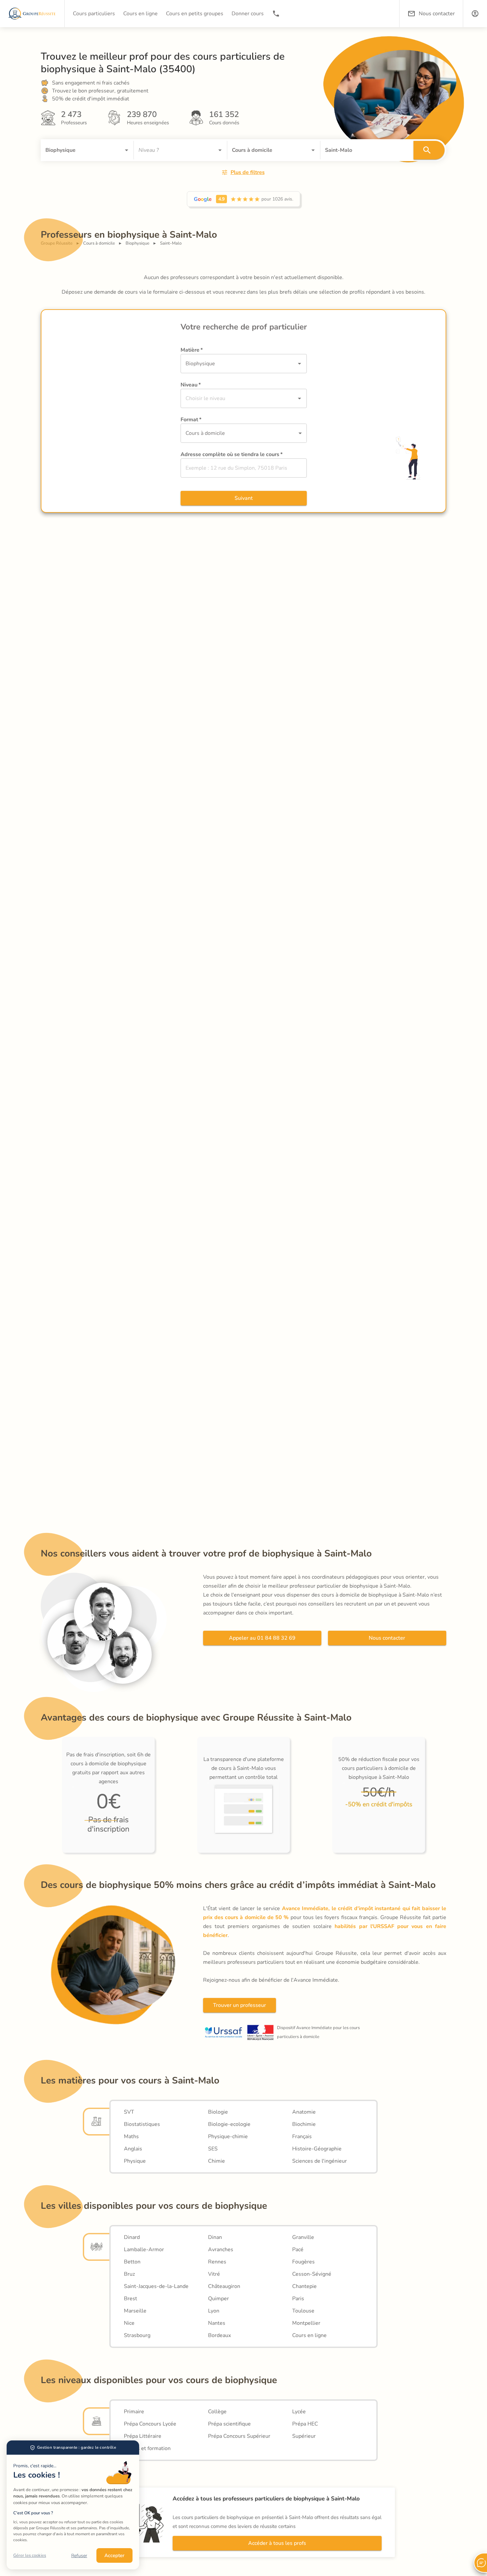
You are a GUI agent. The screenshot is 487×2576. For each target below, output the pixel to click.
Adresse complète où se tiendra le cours (232, 454)
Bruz (129, 2274)
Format (191, 420)
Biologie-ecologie (229, 2124)
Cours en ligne (309, 2335)
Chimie (216, 2161)
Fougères (303, 2262)
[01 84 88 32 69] (276, 14)
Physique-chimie (228, 2137)
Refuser (79, 2556)
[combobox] (78, 150)
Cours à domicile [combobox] (205, 433)
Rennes (217, 2262)
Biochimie (304, 2124)
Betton (132, 2262)
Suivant (244, 498)
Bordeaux (219, 2335)
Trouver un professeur (240, 2005)
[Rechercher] (429, 150)
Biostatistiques (142, 2124)
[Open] (127, 150)
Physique (135, 2161)
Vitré (214, 2274)
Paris (298, 2299)
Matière (192, 350)
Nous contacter (387, 1638)
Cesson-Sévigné (312, 2274)
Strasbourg (137, 2335)
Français (302, 2137)
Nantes (217, 2323)
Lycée (299, 2412)
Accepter (114, 2555)
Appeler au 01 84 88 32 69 (262, 1638)
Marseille (135, 2311)
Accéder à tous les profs (277, 2543)
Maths (131, 2137)
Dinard (132, 2237)
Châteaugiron (224, 2286)
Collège (217, 2412)
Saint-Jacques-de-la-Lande (156, 2286)
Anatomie (304, 2112)
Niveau (191, 385)
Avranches (221, 2250)
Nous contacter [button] (437, 14)
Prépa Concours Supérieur (239, 2436)
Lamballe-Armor (144, 2250)
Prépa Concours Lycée (150, 2424)
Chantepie (304, 2286)
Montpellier (306, 2323)
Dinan (215, 2237)
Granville (303, 2237)
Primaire (134, 2412)
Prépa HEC (305, 2424)
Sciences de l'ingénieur (320, 2161)
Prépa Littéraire (143, 2436)
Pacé (298, 2250)
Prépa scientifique (229, 2424)
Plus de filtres (248, 172)
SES (213, 2149)
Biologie (218, 2112)
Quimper (218, 2299)
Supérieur (304, 2436)
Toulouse (303, 2311)
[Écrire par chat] (480, 2563)
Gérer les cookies (30, 2555)
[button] (475, 14)
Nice (129, 2323)
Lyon (214, 2311)
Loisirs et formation (147, 2448)
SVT (129, 2112)
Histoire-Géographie (317, 2149)
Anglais (133, 2149)
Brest (131, 2299)
